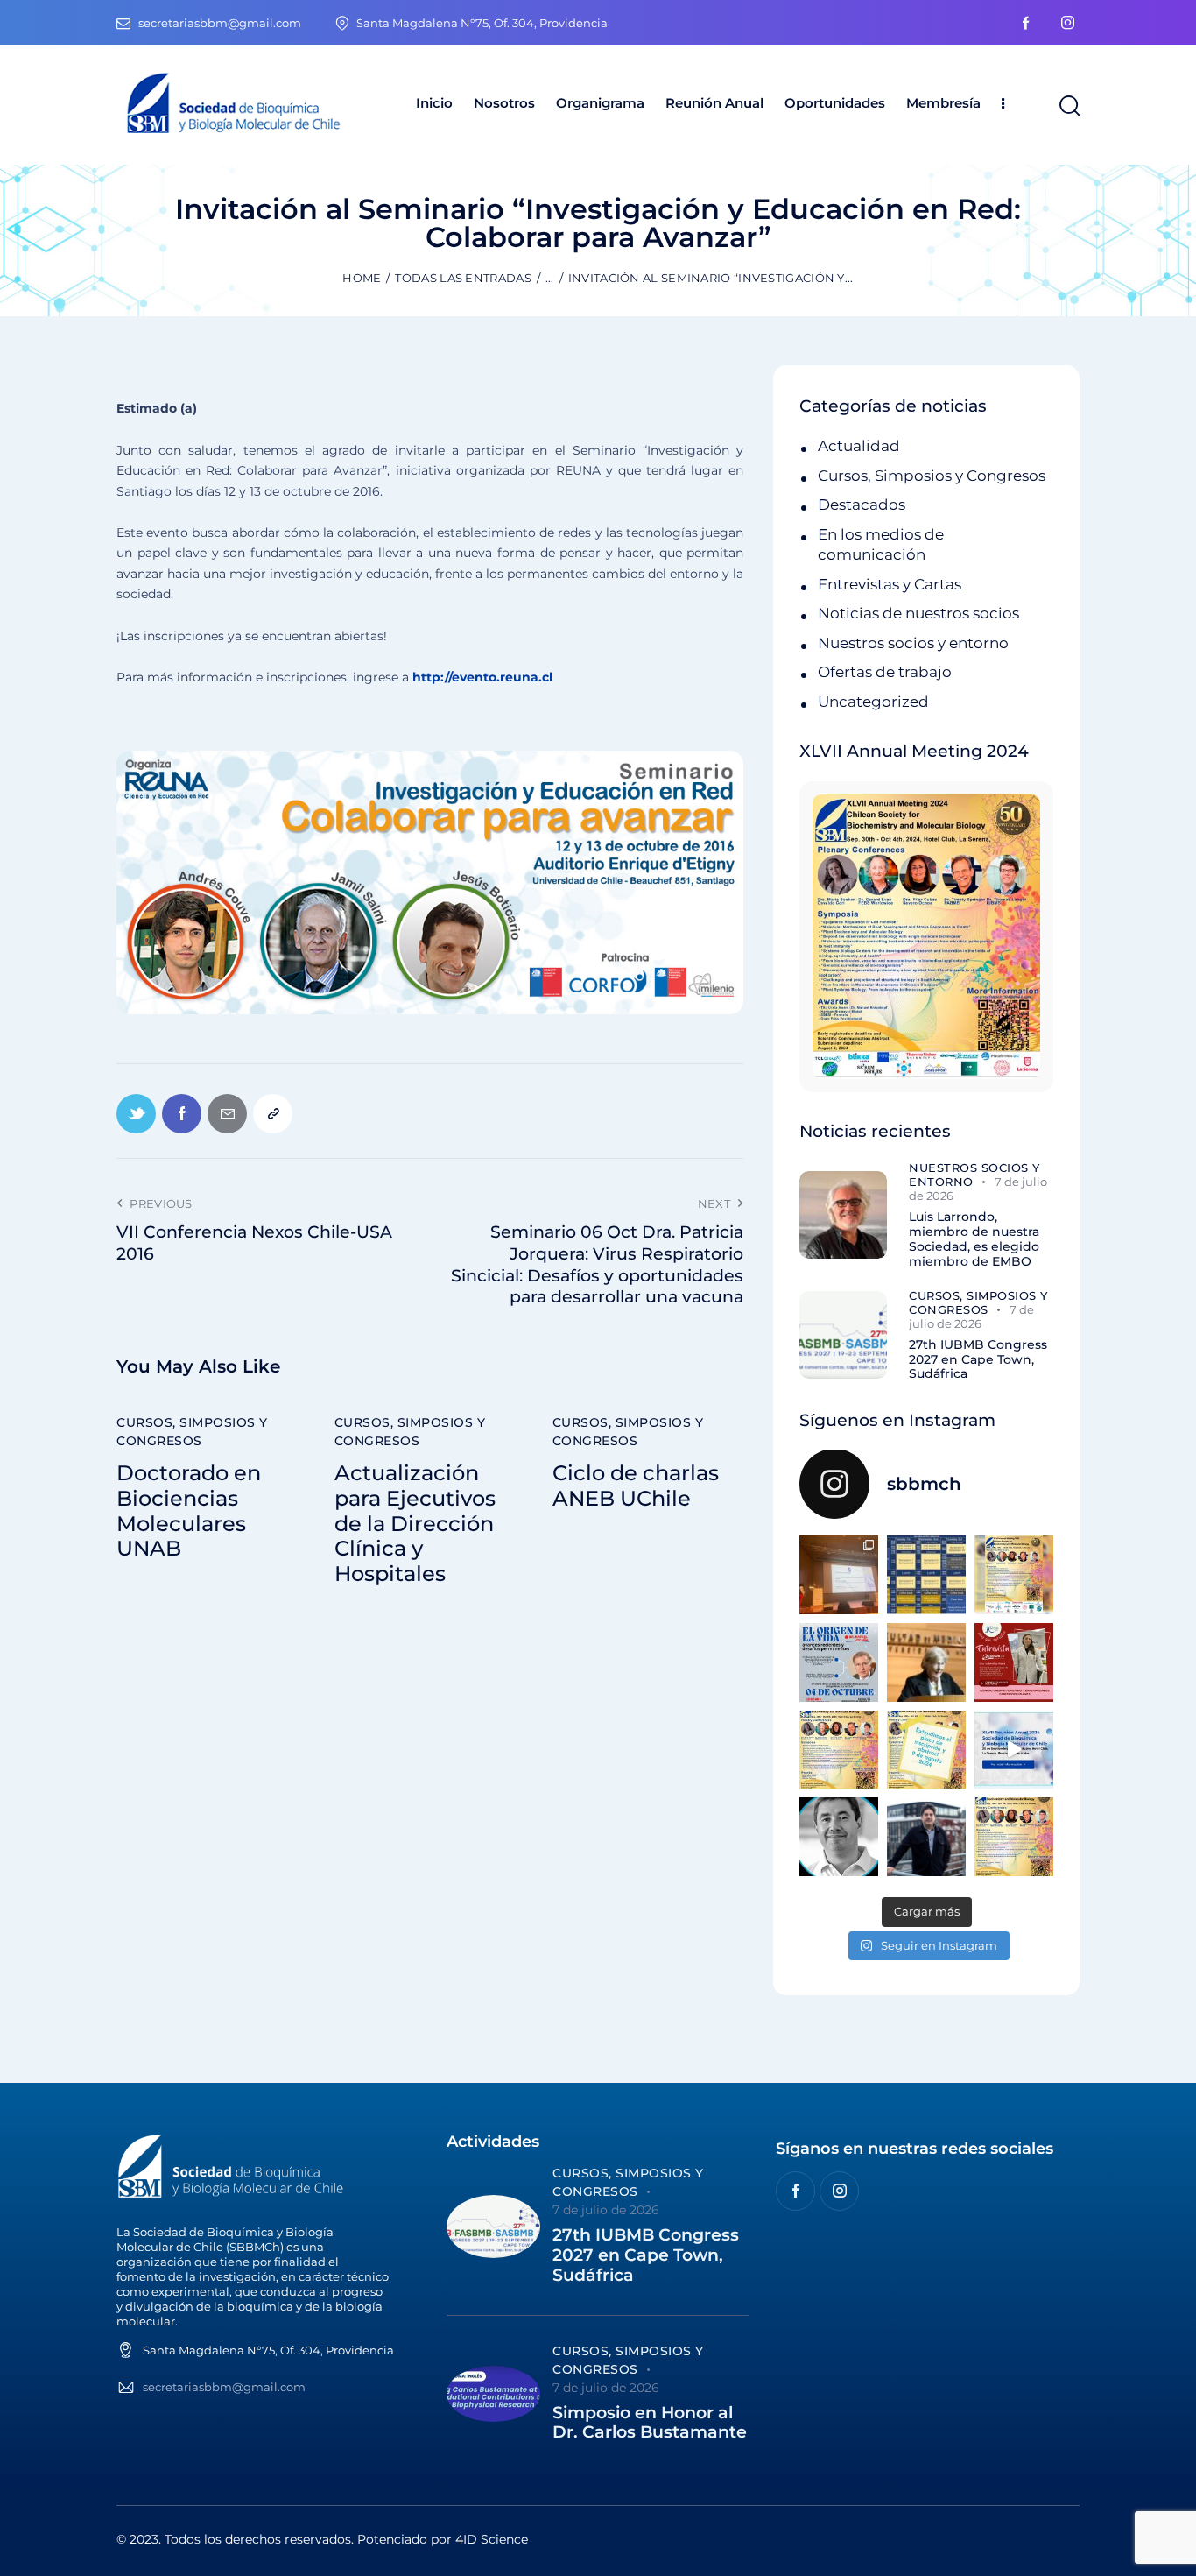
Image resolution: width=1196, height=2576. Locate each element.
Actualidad (859, 446)
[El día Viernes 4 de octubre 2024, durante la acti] (839, 1662)
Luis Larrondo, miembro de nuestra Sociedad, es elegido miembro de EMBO (974, 1239)
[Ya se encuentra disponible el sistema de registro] (1014, 1837)
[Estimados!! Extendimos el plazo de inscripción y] (926, 1750)
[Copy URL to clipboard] (273, 1114)
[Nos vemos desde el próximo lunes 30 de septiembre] (1014, 1575)
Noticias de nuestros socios (918, 613)
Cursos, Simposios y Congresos (192, 1432)
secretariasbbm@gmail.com (224, 2387)
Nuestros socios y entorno (913, 643)
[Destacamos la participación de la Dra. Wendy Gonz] (839, 1575)
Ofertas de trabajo (885, 672)
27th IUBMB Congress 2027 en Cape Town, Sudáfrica (978, 1359)
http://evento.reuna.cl (482, 677)
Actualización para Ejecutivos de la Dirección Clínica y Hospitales (415, 1524)
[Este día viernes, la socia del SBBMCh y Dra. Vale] (1014, 1662)
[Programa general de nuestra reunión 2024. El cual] (926, 1575)
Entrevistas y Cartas (890, 584)
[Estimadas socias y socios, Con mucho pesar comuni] (926, 1662)
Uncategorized (873, 702)
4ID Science (492, 2539)
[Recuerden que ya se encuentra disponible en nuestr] (1014, 1750)
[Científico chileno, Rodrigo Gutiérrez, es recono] (926, 1837)
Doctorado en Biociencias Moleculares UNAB (189, 1511)
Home (362, 278)
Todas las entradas (463, 278)
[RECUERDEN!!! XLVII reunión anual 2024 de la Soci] (839, 1750)
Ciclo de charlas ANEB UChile (636, 1486)
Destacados (862, 505)
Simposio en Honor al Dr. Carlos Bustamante (650, 2423)
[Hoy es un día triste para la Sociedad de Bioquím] (839, 1837)
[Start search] (1069, 107)
